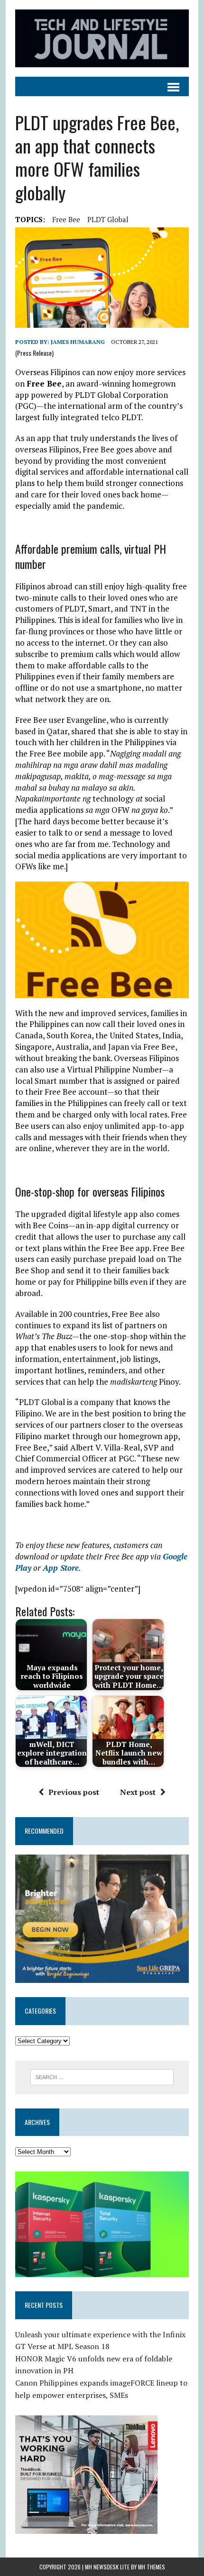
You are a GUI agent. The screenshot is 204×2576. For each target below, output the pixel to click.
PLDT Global (108, 219)
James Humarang (78, 342)
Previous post (74, 1792)
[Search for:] (102, 2076)
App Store (61, 1568)
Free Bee (66, 219)
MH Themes (152, 2567)
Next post (138, 1792)
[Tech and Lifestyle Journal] (102, 38)
